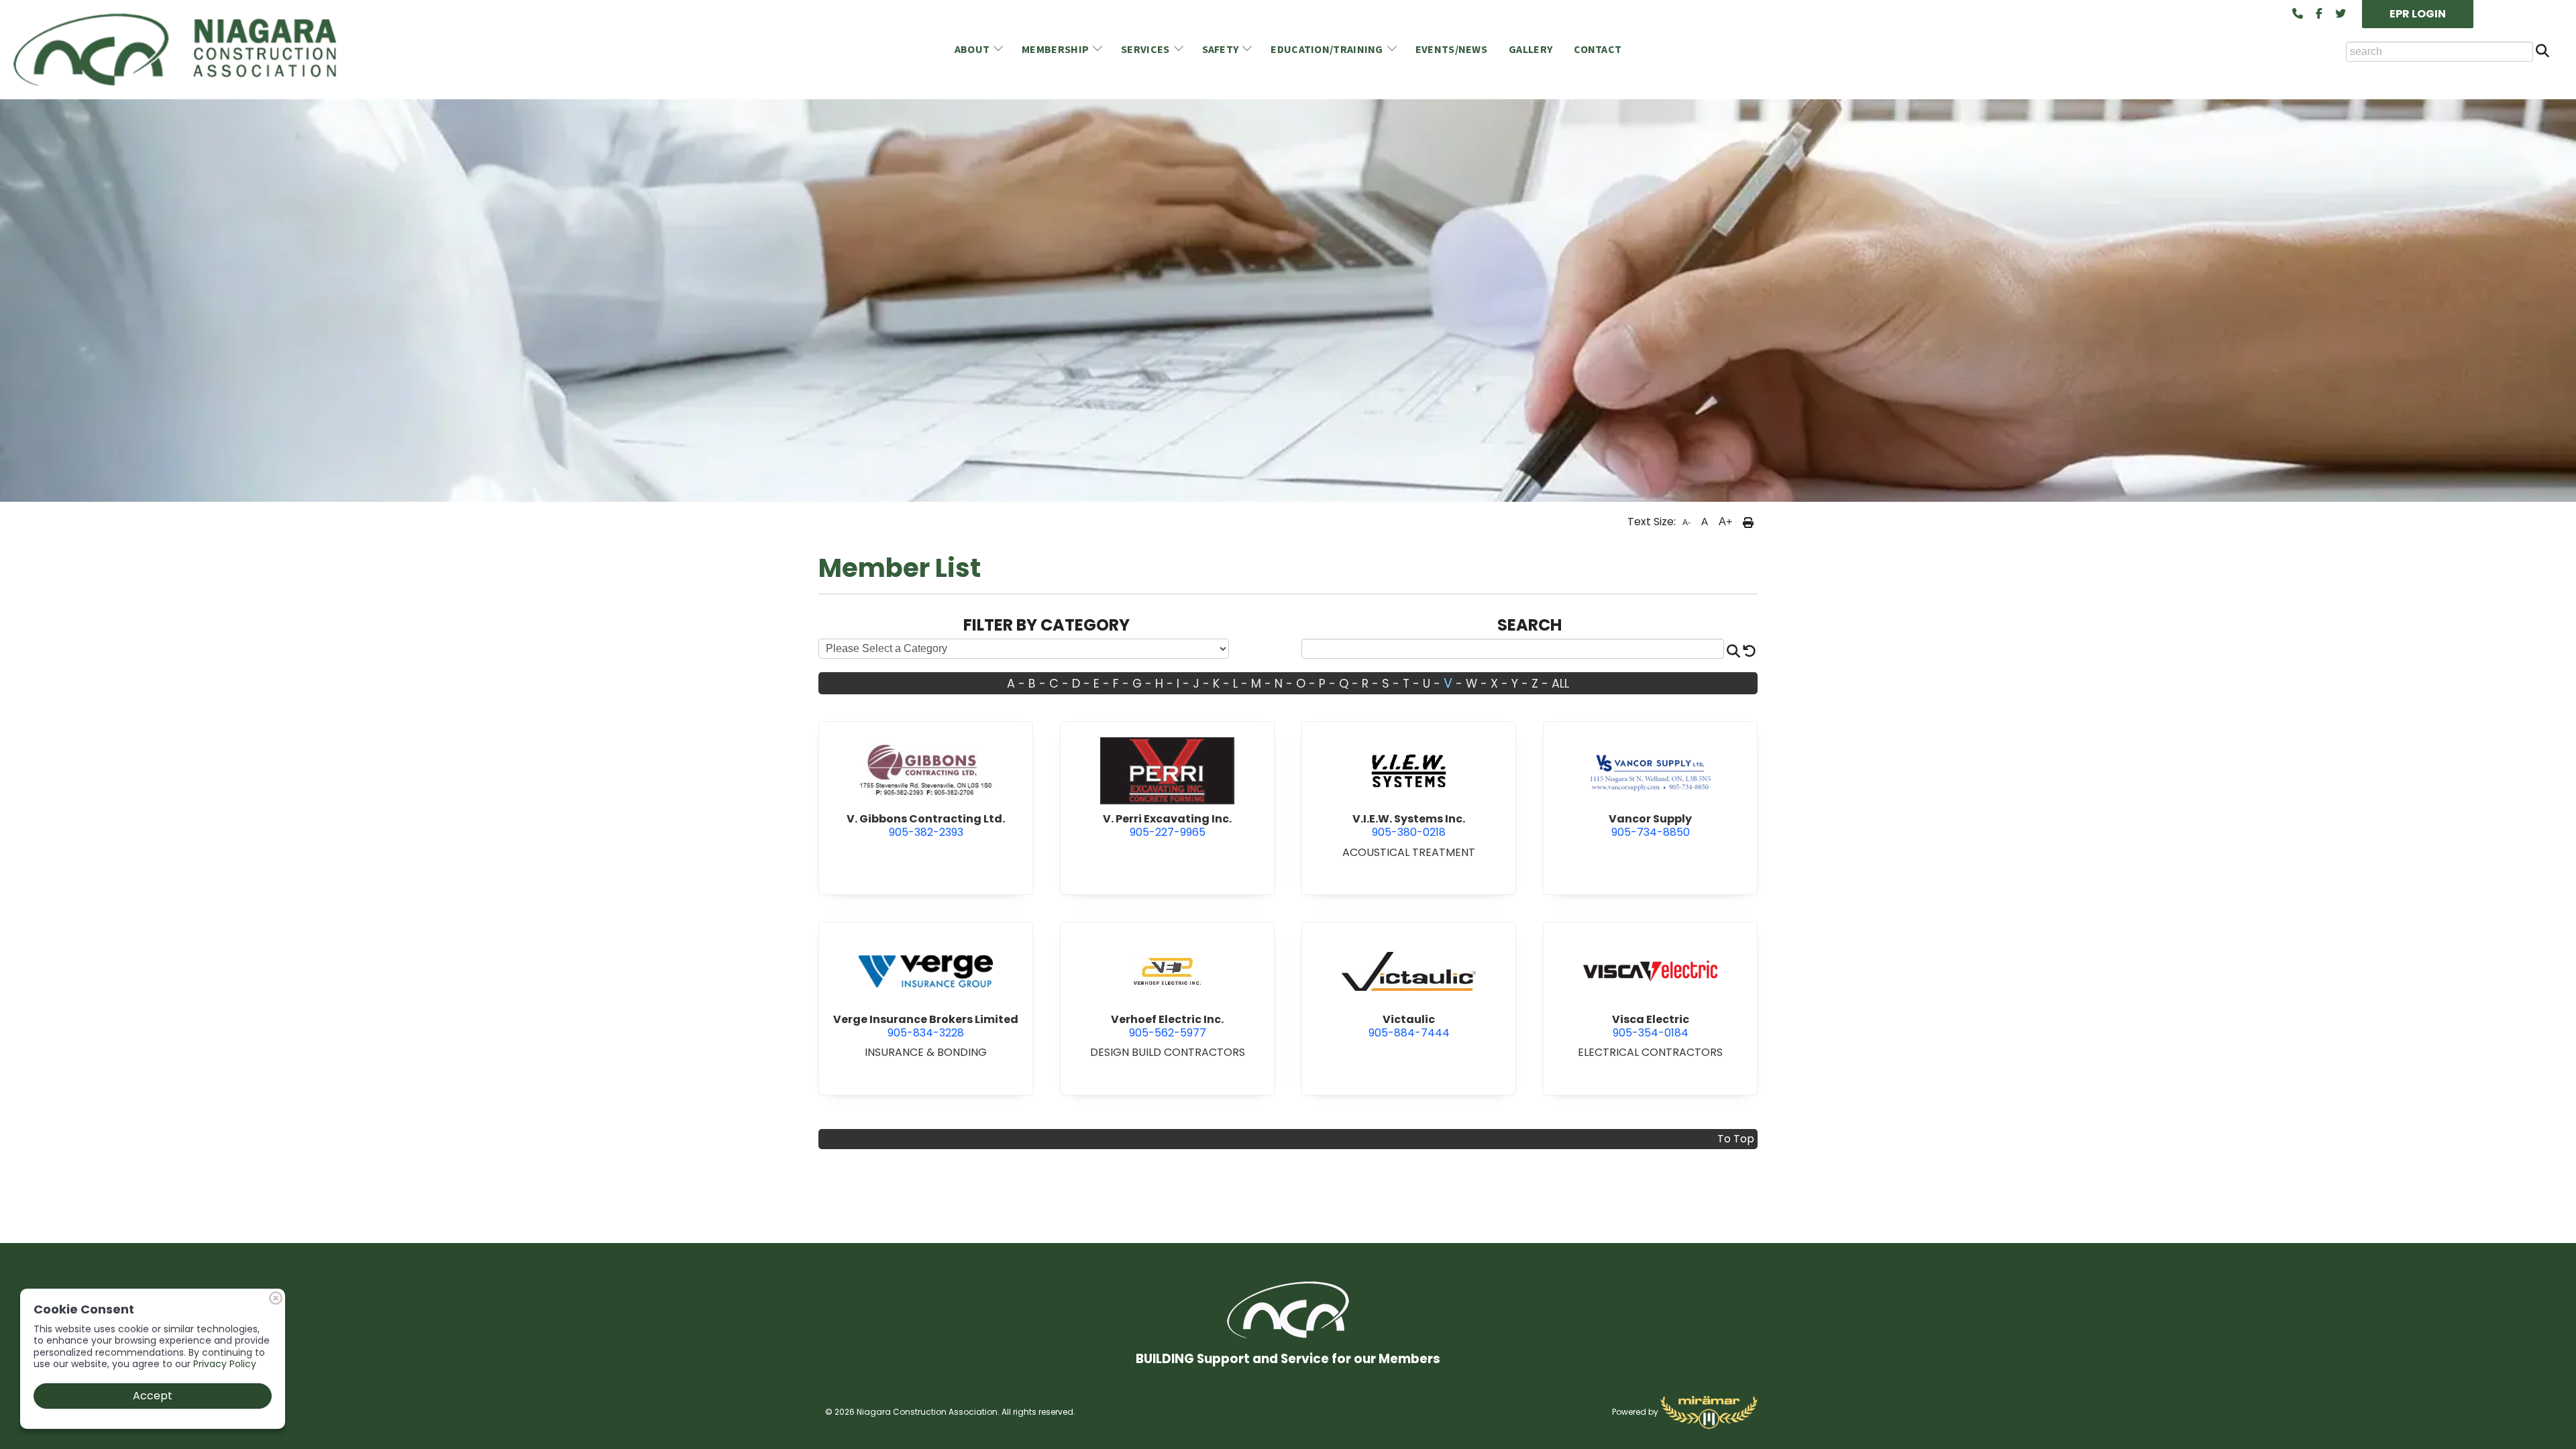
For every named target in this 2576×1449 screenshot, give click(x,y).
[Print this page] (1748, 522)
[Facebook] (2319, 14)
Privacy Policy (225, 1364)
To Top (1736, 1139)
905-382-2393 (926, 825)
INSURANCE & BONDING (926, 1052)
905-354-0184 (1651, 1026)
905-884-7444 (1409, 1026)
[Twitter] (2341, 14)
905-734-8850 (1650, 825)
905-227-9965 (1167, 825)
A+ (1725, 522)
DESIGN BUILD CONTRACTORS (1168, 1052)
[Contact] (2298, 14)
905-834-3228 (926, 1026)
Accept (153, 1396)
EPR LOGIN (2418, 14)
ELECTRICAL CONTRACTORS (1650, 1052)
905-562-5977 (1167, 1026)
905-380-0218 (1409, 825)
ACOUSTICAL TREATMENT (1409, 852)
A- (1686, 523)
